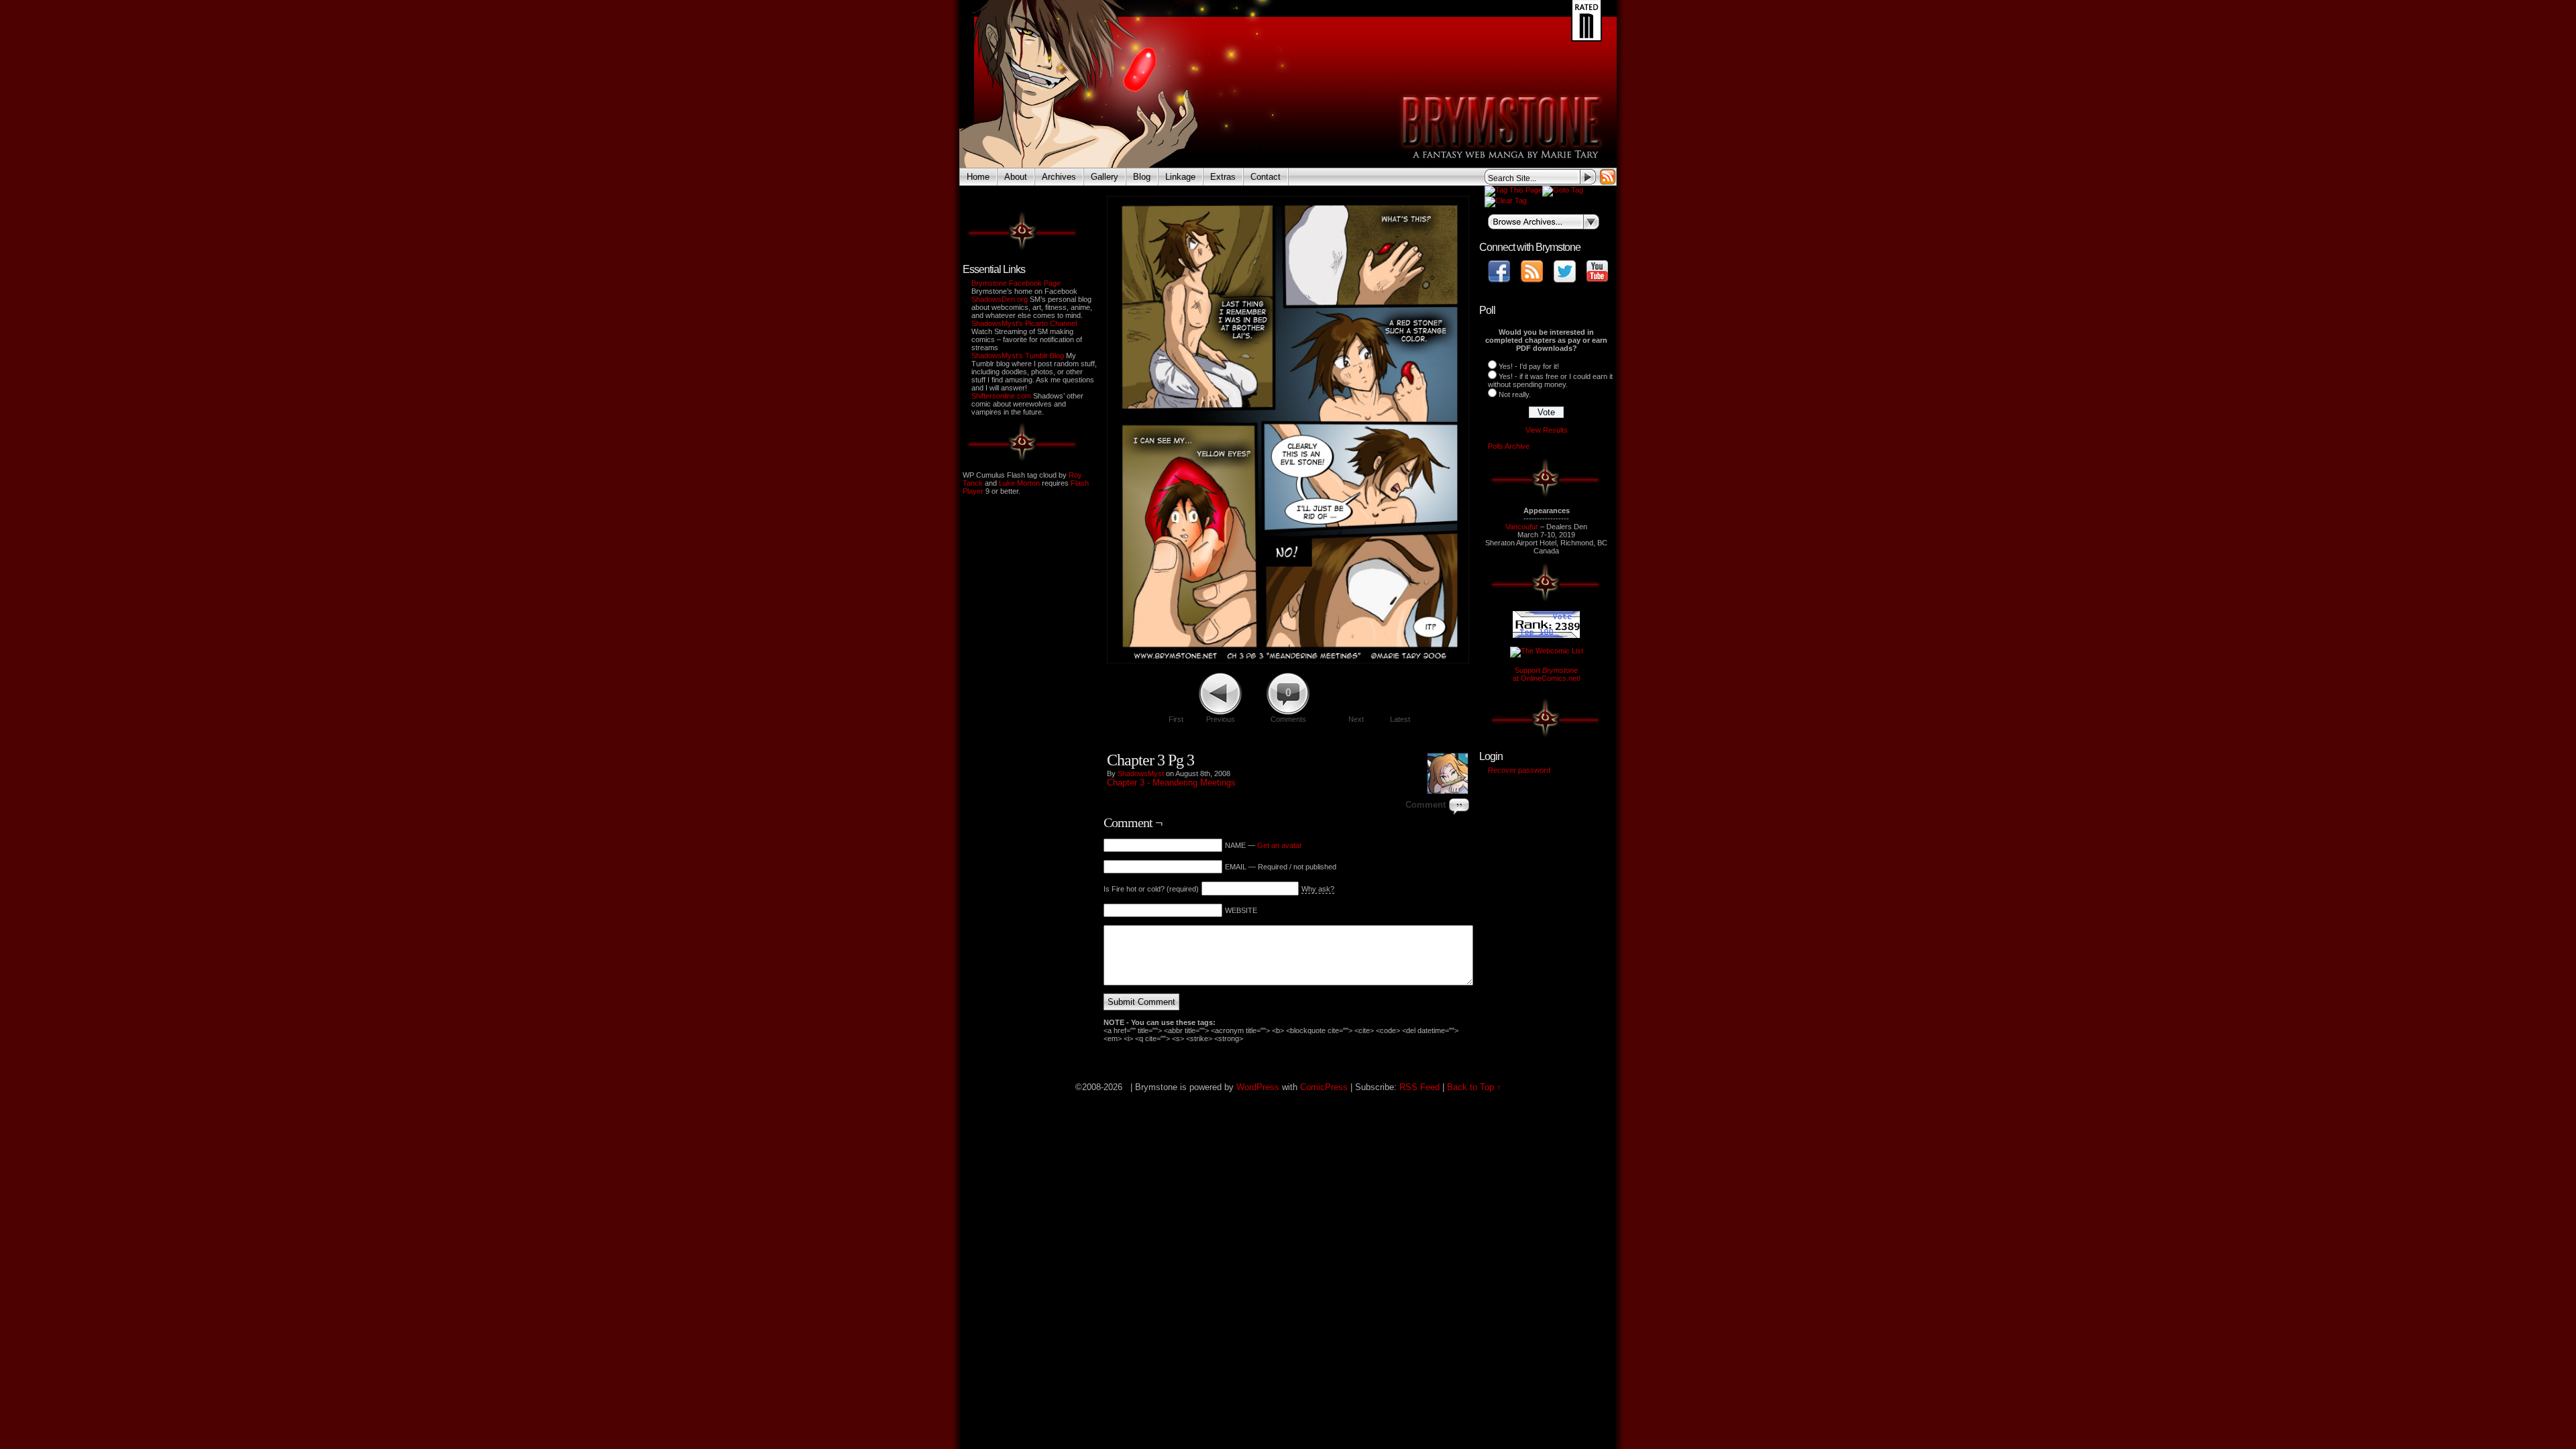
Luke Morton (1019, 483)
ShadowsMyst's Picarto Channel (1024, 323)
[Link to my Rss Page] (1532, 271)
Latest (1400, 719)
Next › (1420, 744)
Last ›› (1450, 744)
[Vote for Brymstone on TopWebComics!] (1546, 635)
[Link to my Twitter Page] (1565, 271)
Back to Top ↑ (1474, 1087)
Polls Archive (1509, 446)
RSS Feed (1419, 1087)
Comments (1288, 705)
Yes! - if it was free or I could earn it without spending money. (1550, 380)
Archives (1059, 177)
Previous (1221, 719)
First (1176, 719)
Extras (1223, 177)
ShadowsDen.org (1000, 299)
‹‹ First (1344, 744)
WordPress (1258, 1087)
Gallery (1105, 177)
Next (1356, 719)
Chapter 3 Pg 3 (1150, 760)
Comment (1426, 805)
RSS (1608, 177)
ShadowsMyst (1141, 773)
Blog (1142, 177)
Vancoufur (1522, 527)
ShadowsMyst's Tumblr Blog (1018, 356)
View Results (1547, 430)
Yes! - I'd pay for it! (1529, 366)
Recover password (1519, 770)
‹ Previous (1383, 744)
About (1016, 177)
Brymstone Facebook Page (1016, 283)
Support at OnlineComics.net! (1547, 674)
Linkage (1180, 177)
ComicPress (1324, 1087)
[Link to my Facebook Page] (1499, 271)
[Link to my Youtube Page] (1597, 271)
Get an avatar (1280, 845)
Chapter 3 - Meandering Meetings (1171, 783)
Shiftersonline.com (1001, 396)
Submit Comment (1141, 1002)
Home (978, 177)
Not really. (1515, 394)
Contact (1266, 177)
